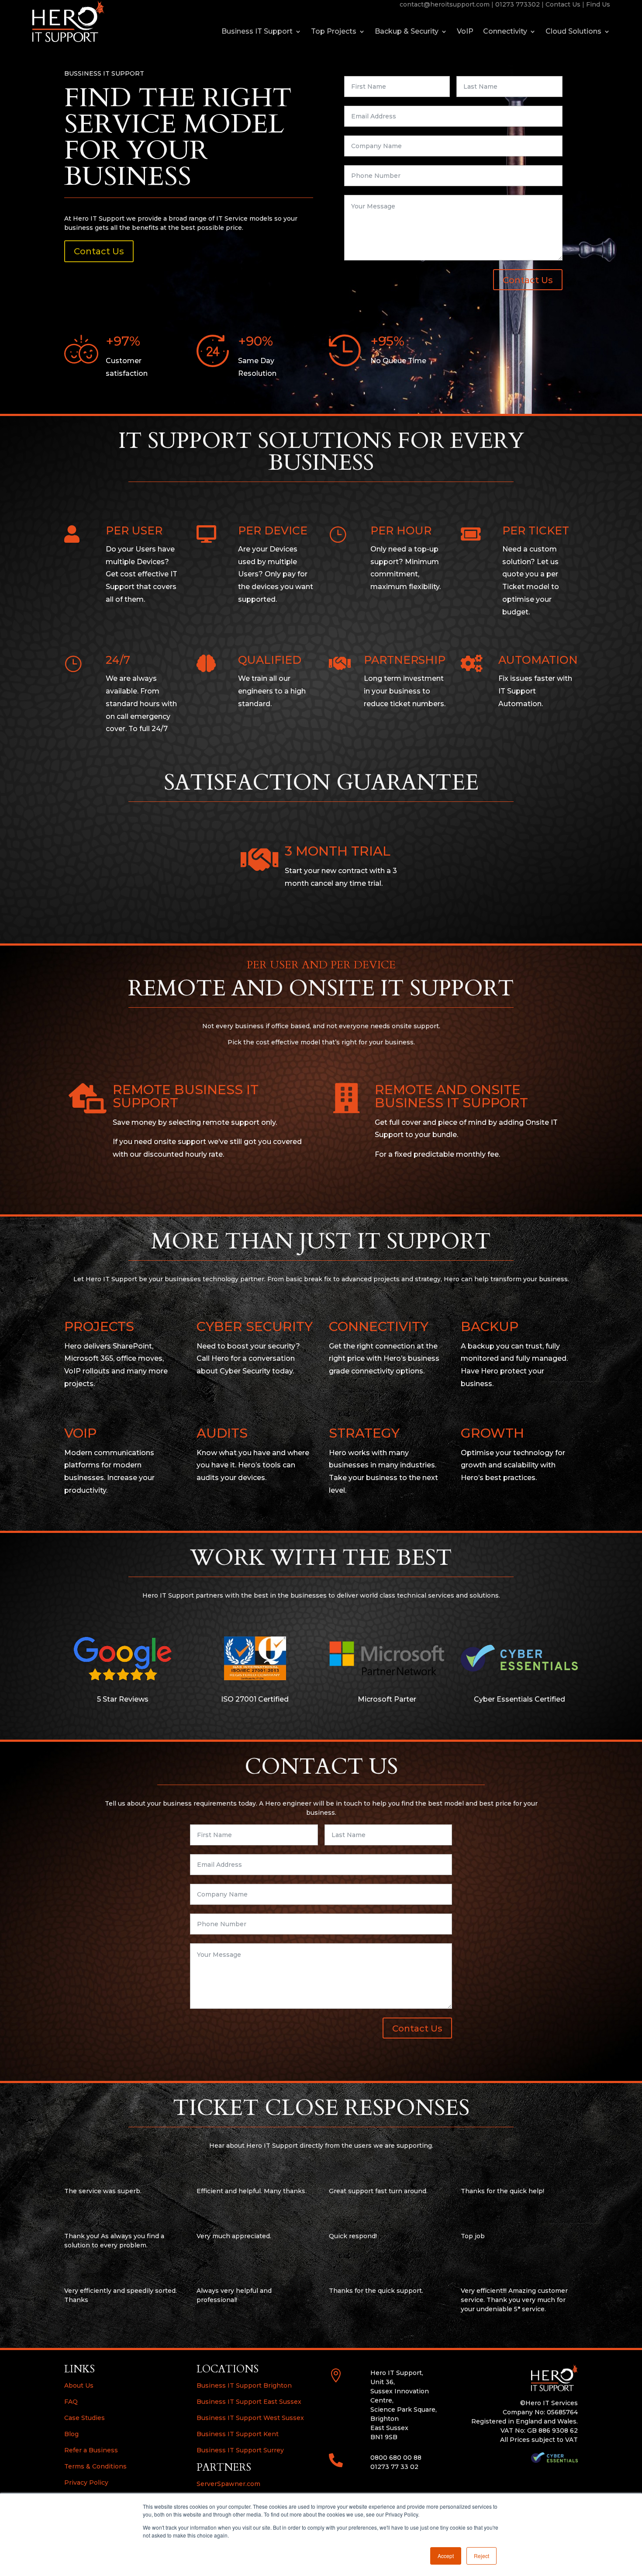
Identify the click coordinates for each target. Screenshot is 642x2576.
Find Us (598, 4)
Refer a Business (91, 2450)
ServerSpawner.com (228, 2484)
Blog (71, 2434)
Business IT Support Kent (238, 2434)
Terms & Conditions (95, 2466)
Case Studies (85, 2418)
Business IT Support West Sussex (250, 2418)
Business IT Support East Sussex (249, 2402)
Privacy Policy (86, 2482)
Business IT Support (257, 32)
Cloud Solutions (573, 32)
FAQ (71, 2402)
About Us (79, 2385)
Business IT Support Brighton (244, 2385)
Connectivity (505, 32)
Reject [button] (481, 2556)
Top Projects (334, 32)
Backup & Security (407, 32)
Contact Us (563, 4)
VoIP (465, 32)
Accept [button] (446, 2556)
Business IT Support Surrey (240, 2450)
